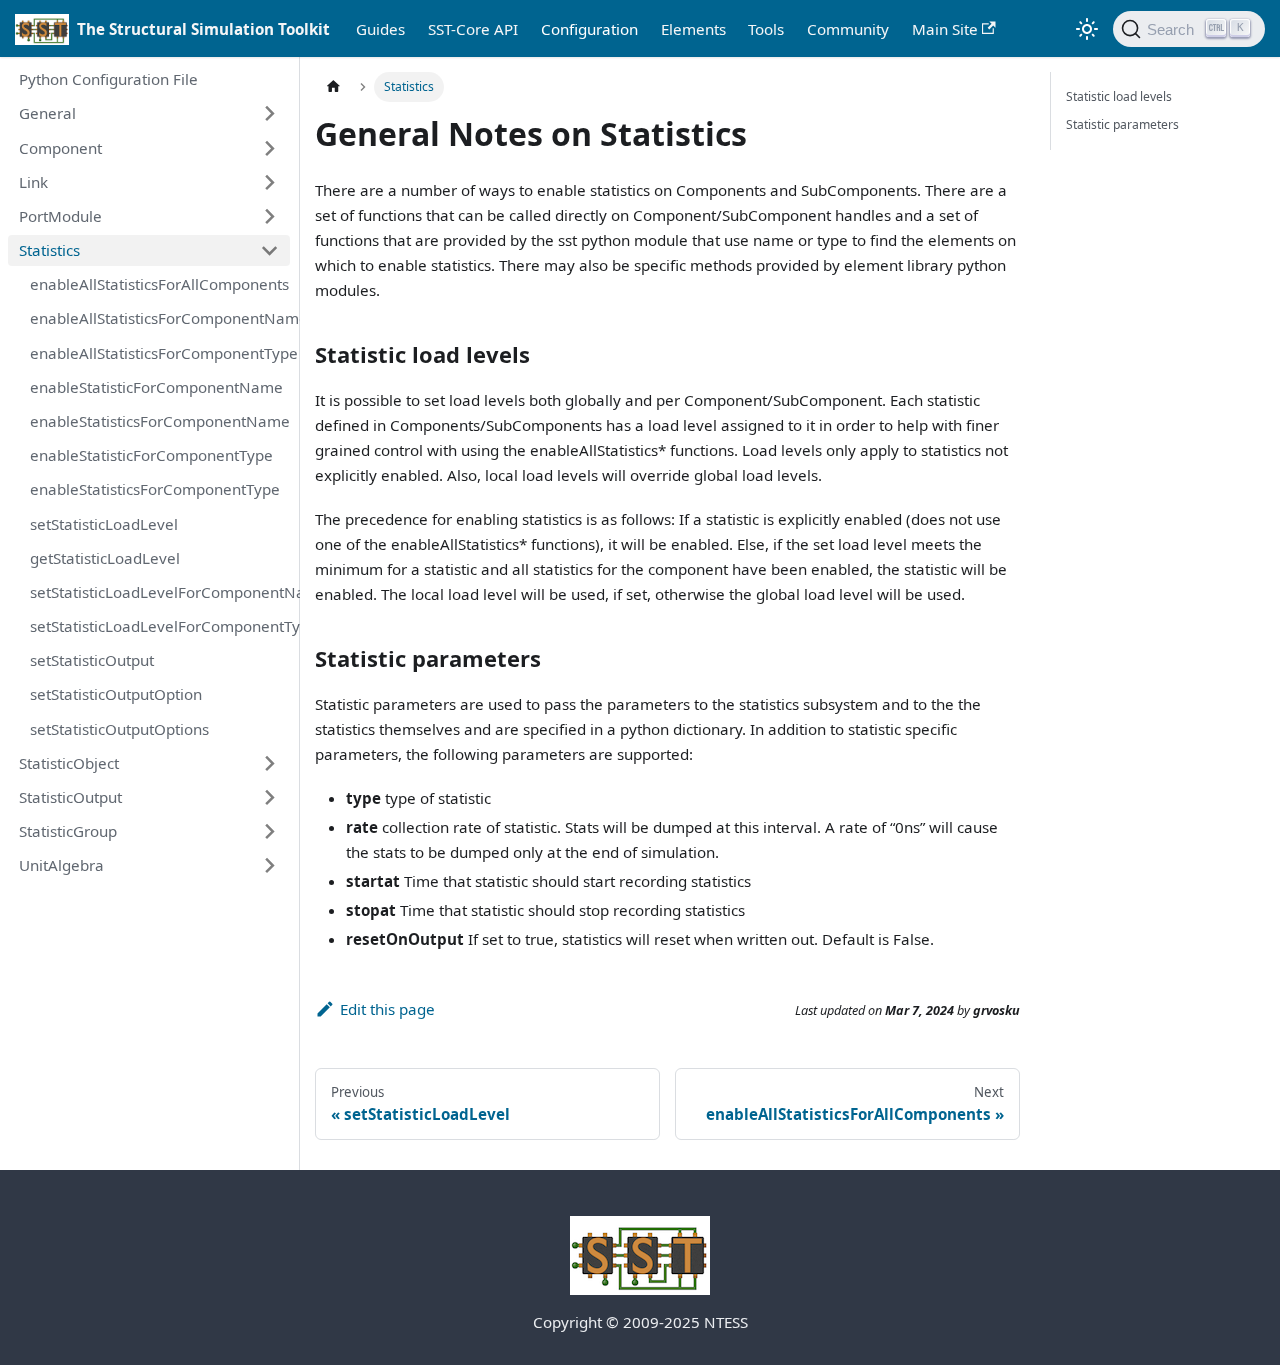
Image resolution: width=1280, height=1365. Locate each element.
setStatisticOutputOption (116, 694)
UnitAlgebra (61, 865)
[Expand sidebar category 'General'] (269, 114)
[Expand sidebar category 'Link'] (269, 182)
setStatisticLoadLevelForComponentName (160, 592)
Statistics (49, 250)
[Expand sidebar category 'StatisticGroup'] (269, 831)
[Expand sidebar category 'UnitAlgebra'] (269, 866)
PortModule (60, 216)
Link (33, 182)
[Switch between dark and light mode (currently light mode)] (1086, 29)
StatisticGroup (68, 831)
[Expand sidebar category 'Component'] (269, 148)
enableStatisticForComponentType (151, 455)
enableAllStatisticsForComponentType (160, 353)
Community (848, 29)
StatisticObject (69, 763)
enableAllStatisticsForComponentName (160, 318)
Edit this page (387, 1009)
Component (60, 148)
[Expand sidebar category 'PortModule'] (269, 216)
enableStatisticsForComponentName (160, 421)
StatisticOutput (70, 797)
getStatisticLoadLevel (105, 558)
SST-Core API (473, 29)
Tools (766, 29)
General (47, 113)
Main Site (945, 29)
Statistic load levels (1119, 96)
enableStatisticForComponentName (156, 387)
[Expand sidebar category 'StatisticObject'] (269, 763)
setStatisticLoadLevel (104, 524)
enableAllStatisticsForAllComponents (159, 284)
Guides (380, 29)
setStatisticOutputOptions (119, 729)
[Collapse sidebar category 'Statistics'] (269, 250)
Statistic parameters (1122, 124)
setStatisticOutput (92, 660)
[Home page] (333, 87)
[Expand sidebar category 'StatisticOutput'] (269, 797)
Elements (693, 29)
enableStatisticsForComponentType (155, 489)
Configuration (589, 29)
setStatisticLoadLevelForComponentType (160, 626)
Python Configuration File (108, 79)
